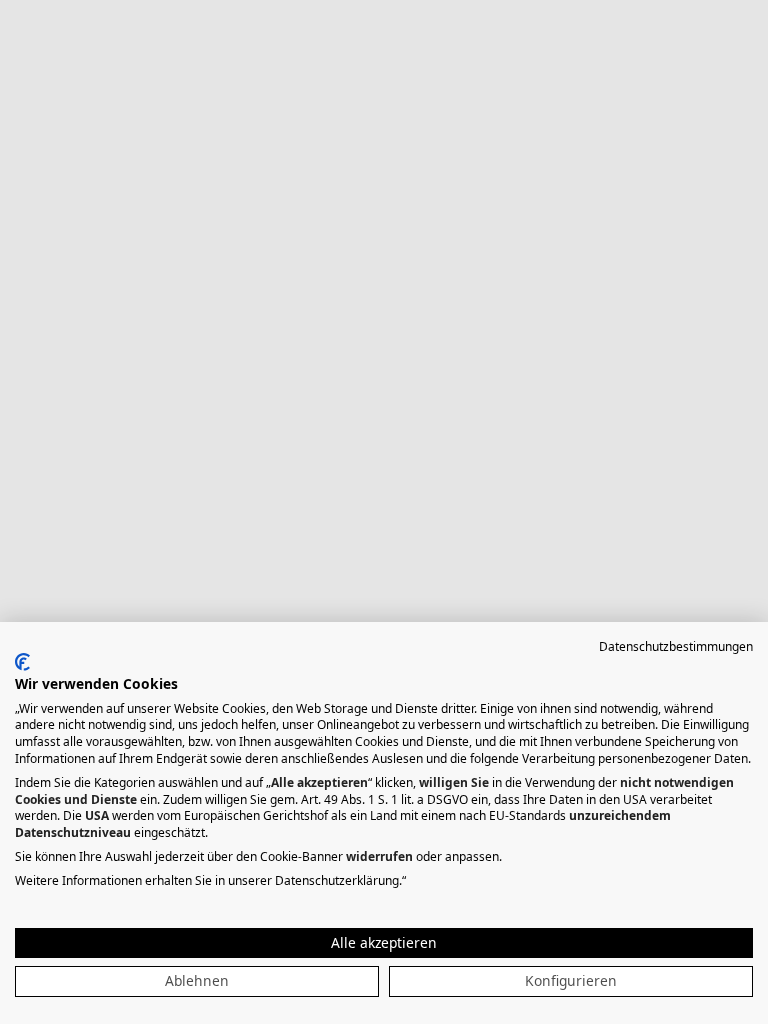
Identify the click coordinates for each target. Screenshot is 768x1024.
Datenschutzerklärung (337, 880)
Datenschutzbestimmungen (676, 646)
